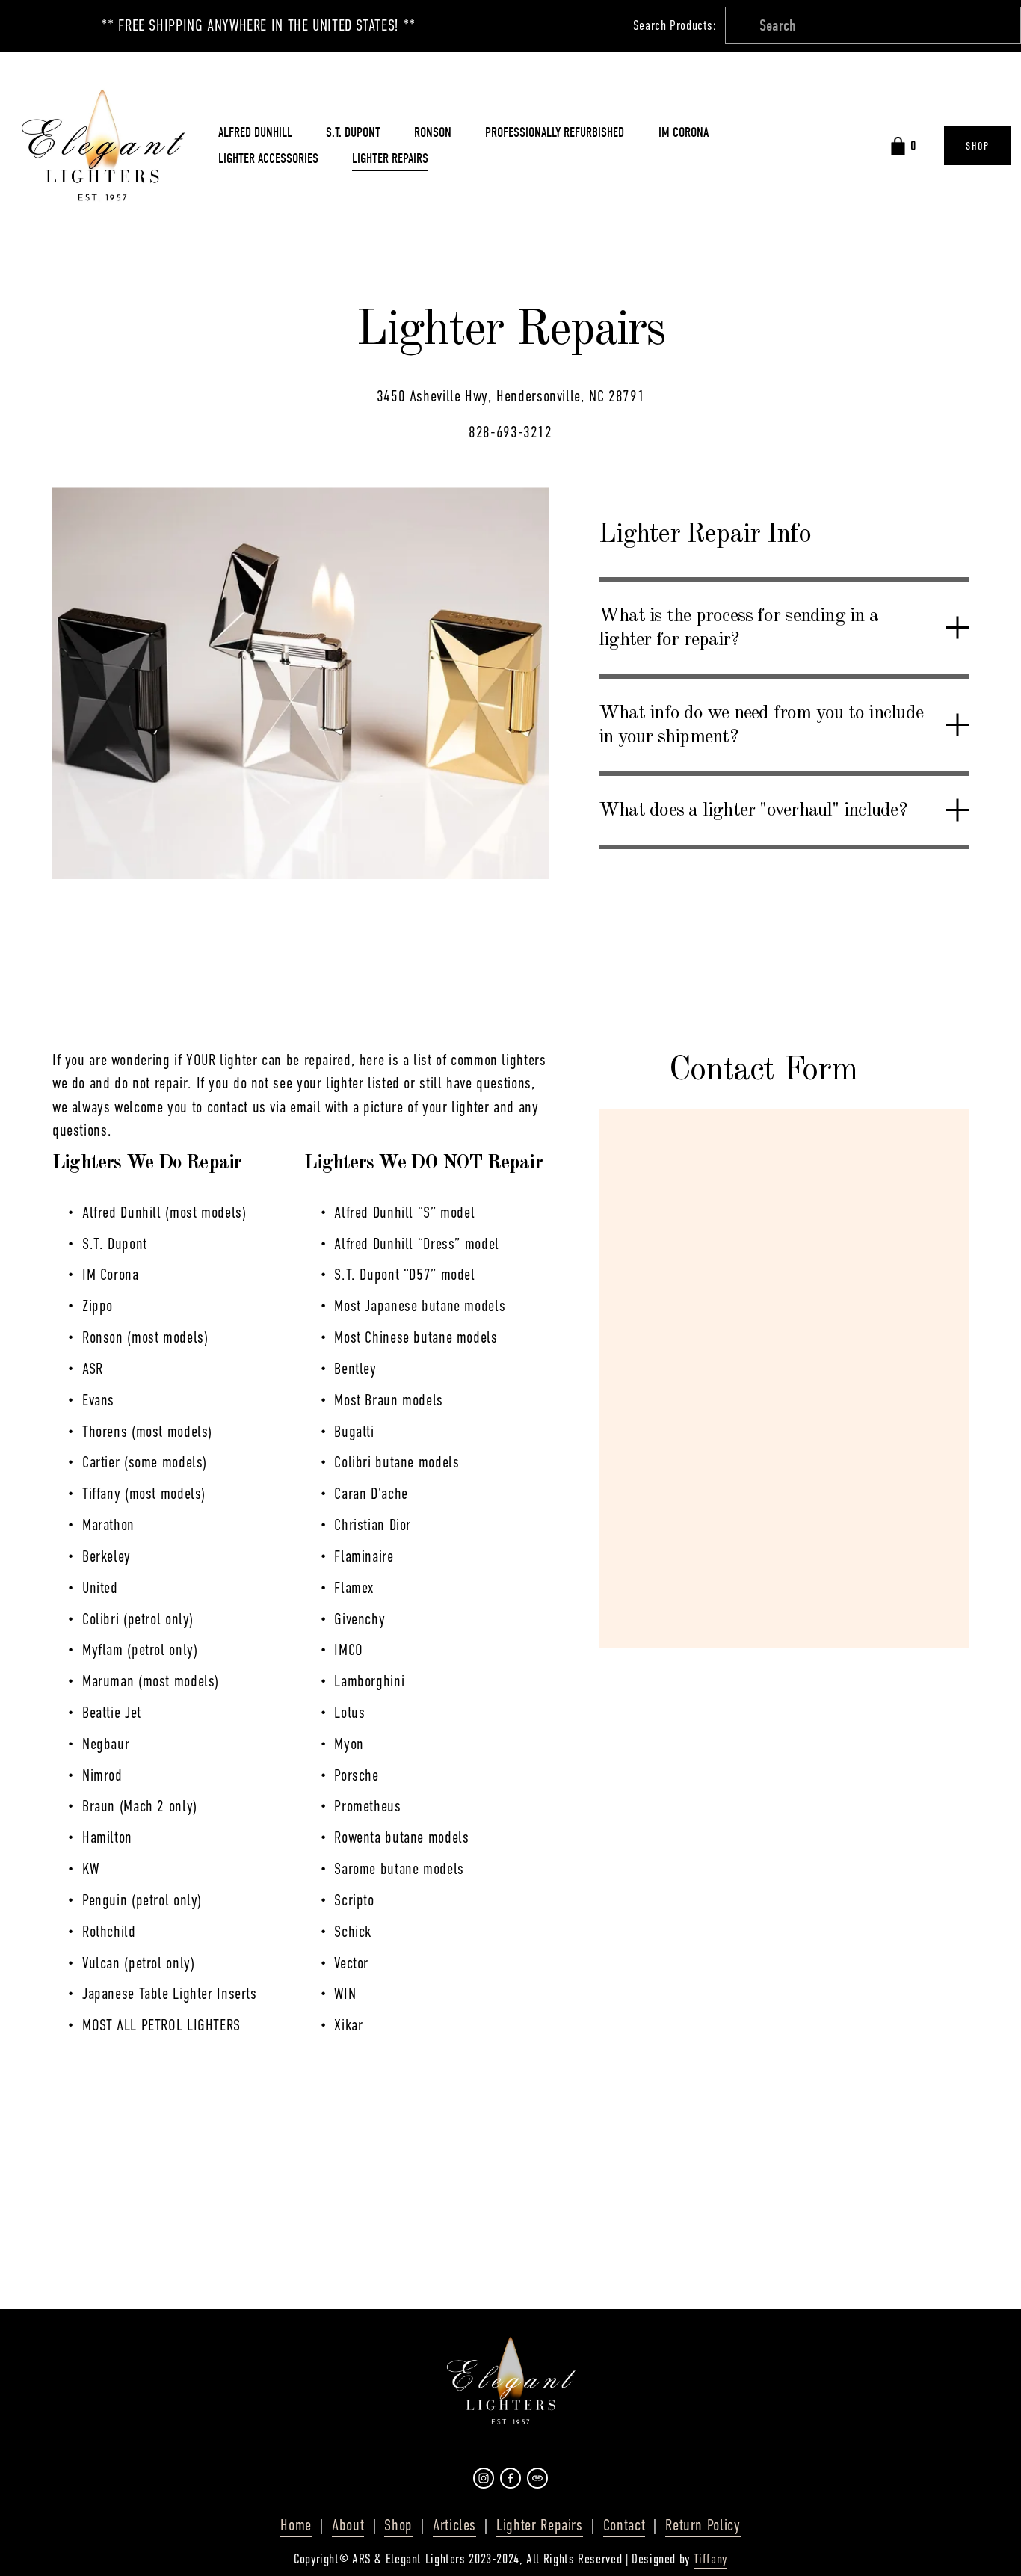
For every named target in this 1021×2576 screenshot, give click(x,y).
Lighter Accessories (268, 159)
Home (296, 2525)
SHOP (977, 146)
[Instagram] (484, 2478)
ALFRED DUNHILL (255, 133)
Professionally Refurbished (555, 133)
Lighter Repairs (390, 159)
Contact (624, 2525)
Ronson (433, 133)
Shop (398, 2525)
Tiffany (710, 2559)
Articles (454, 2525)
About (348, 2525)
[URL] (537, 2478)
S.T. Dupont (353, 133)
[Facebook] (510, 2478)
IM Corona (684, 133)
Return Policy (703, 2525)
